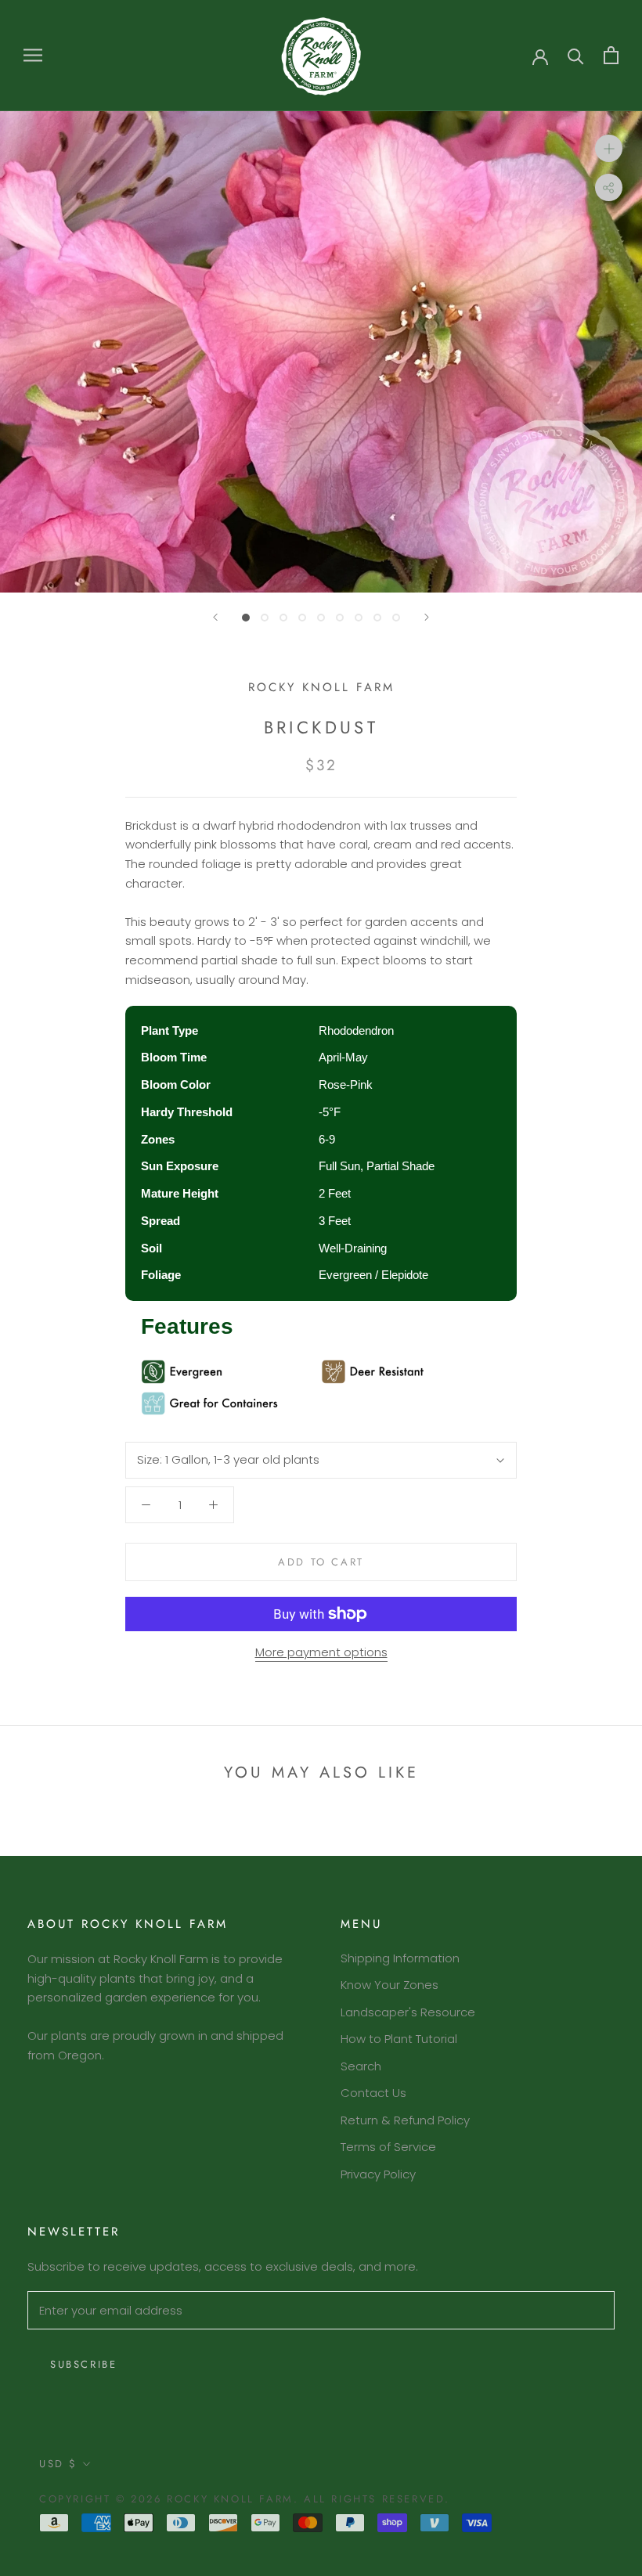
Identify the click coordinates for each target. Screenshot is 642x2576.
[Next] (427, 617)
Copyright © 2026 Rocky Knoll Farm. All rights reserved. (245, 2499)
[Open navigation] (33, 55)
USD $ (58, 2464)
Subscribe (83, 2364)
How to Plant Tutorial (399, 2039)
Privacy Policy (378, 2174)
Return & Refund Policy (405, 2120)
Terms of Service (388, 2147)
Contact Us (373, 2093)
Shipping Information (400, 1958)
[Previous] (215, 617)
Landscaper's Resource (408, 2012)
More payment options (321, 1652)
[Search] (576, 55)
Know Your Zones (390, 1985)
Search (361, 2066)
